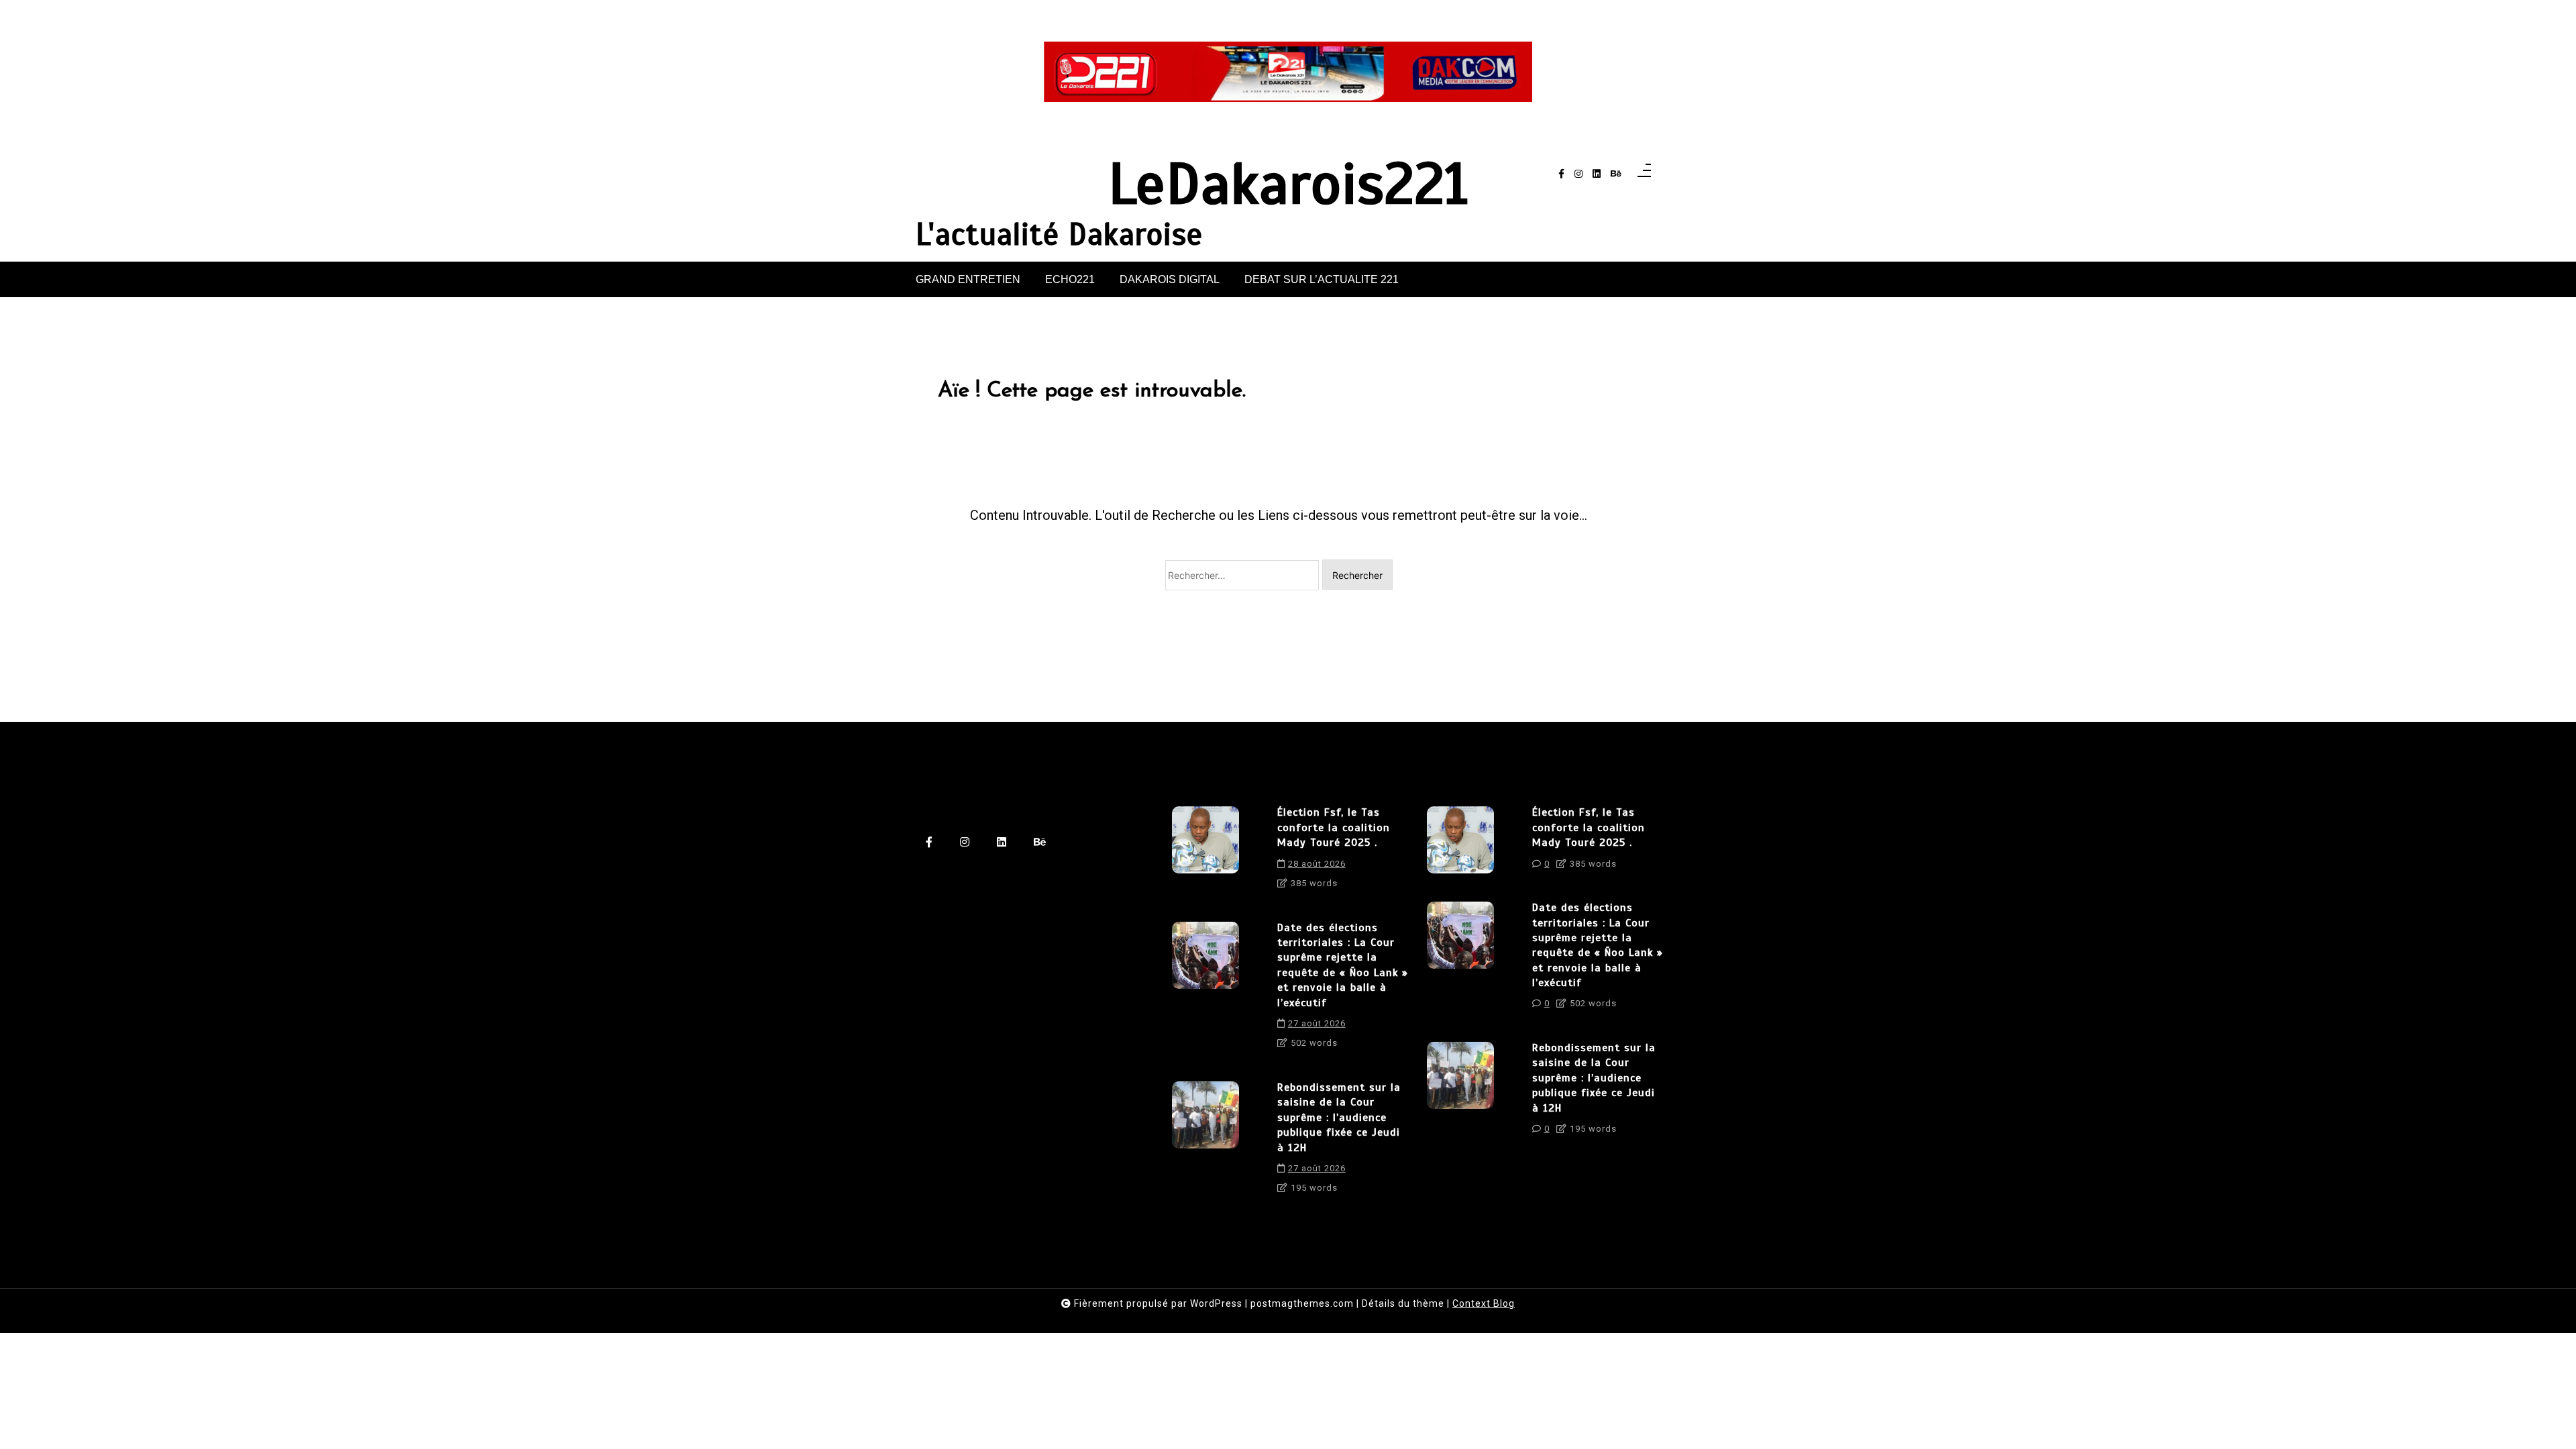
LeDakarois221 (1288, 184)
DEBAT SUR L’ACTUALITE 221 (1322, 279)
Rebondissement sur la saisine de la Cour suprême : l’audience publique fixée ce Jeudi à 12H (1339, 1118)
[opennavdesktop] (1644, 174)
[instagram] (1578, 174)
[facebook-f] (1561, 174)
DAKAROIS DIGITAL (1170, 279)
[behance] (1616, 174)
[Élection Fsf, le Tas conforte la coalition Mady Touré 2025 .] (1205, 852)
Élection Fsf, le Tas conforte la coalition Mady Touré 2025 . (1334, 827)
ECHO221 (1070, 279)
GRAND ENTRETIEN (968, 279)
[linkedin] (1597, 174)
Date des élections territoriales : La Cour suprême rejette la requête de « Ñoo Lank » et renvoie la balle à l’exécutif (1343, 965)
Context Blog (1484, 1303)
